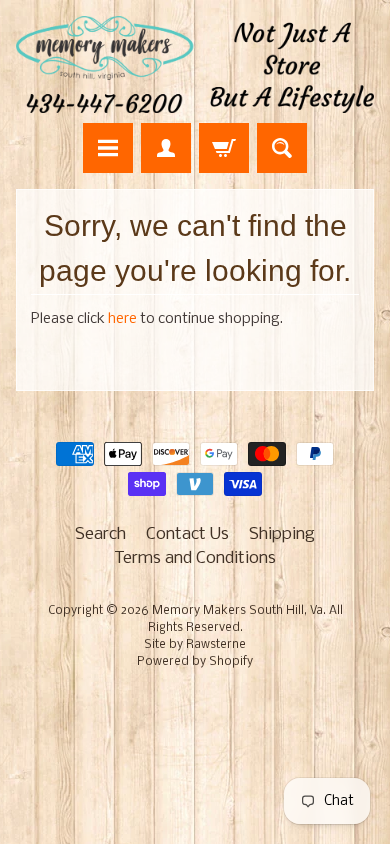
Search (100, 534)
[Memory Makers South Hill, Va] (195, 64)
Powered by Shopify (195, 662)
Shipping (282, 534)
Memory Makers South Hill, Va (237, 611)
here (122, 319)
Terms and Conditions (195, 558)
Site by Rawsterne (195, 645)
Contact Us (187, 534)
